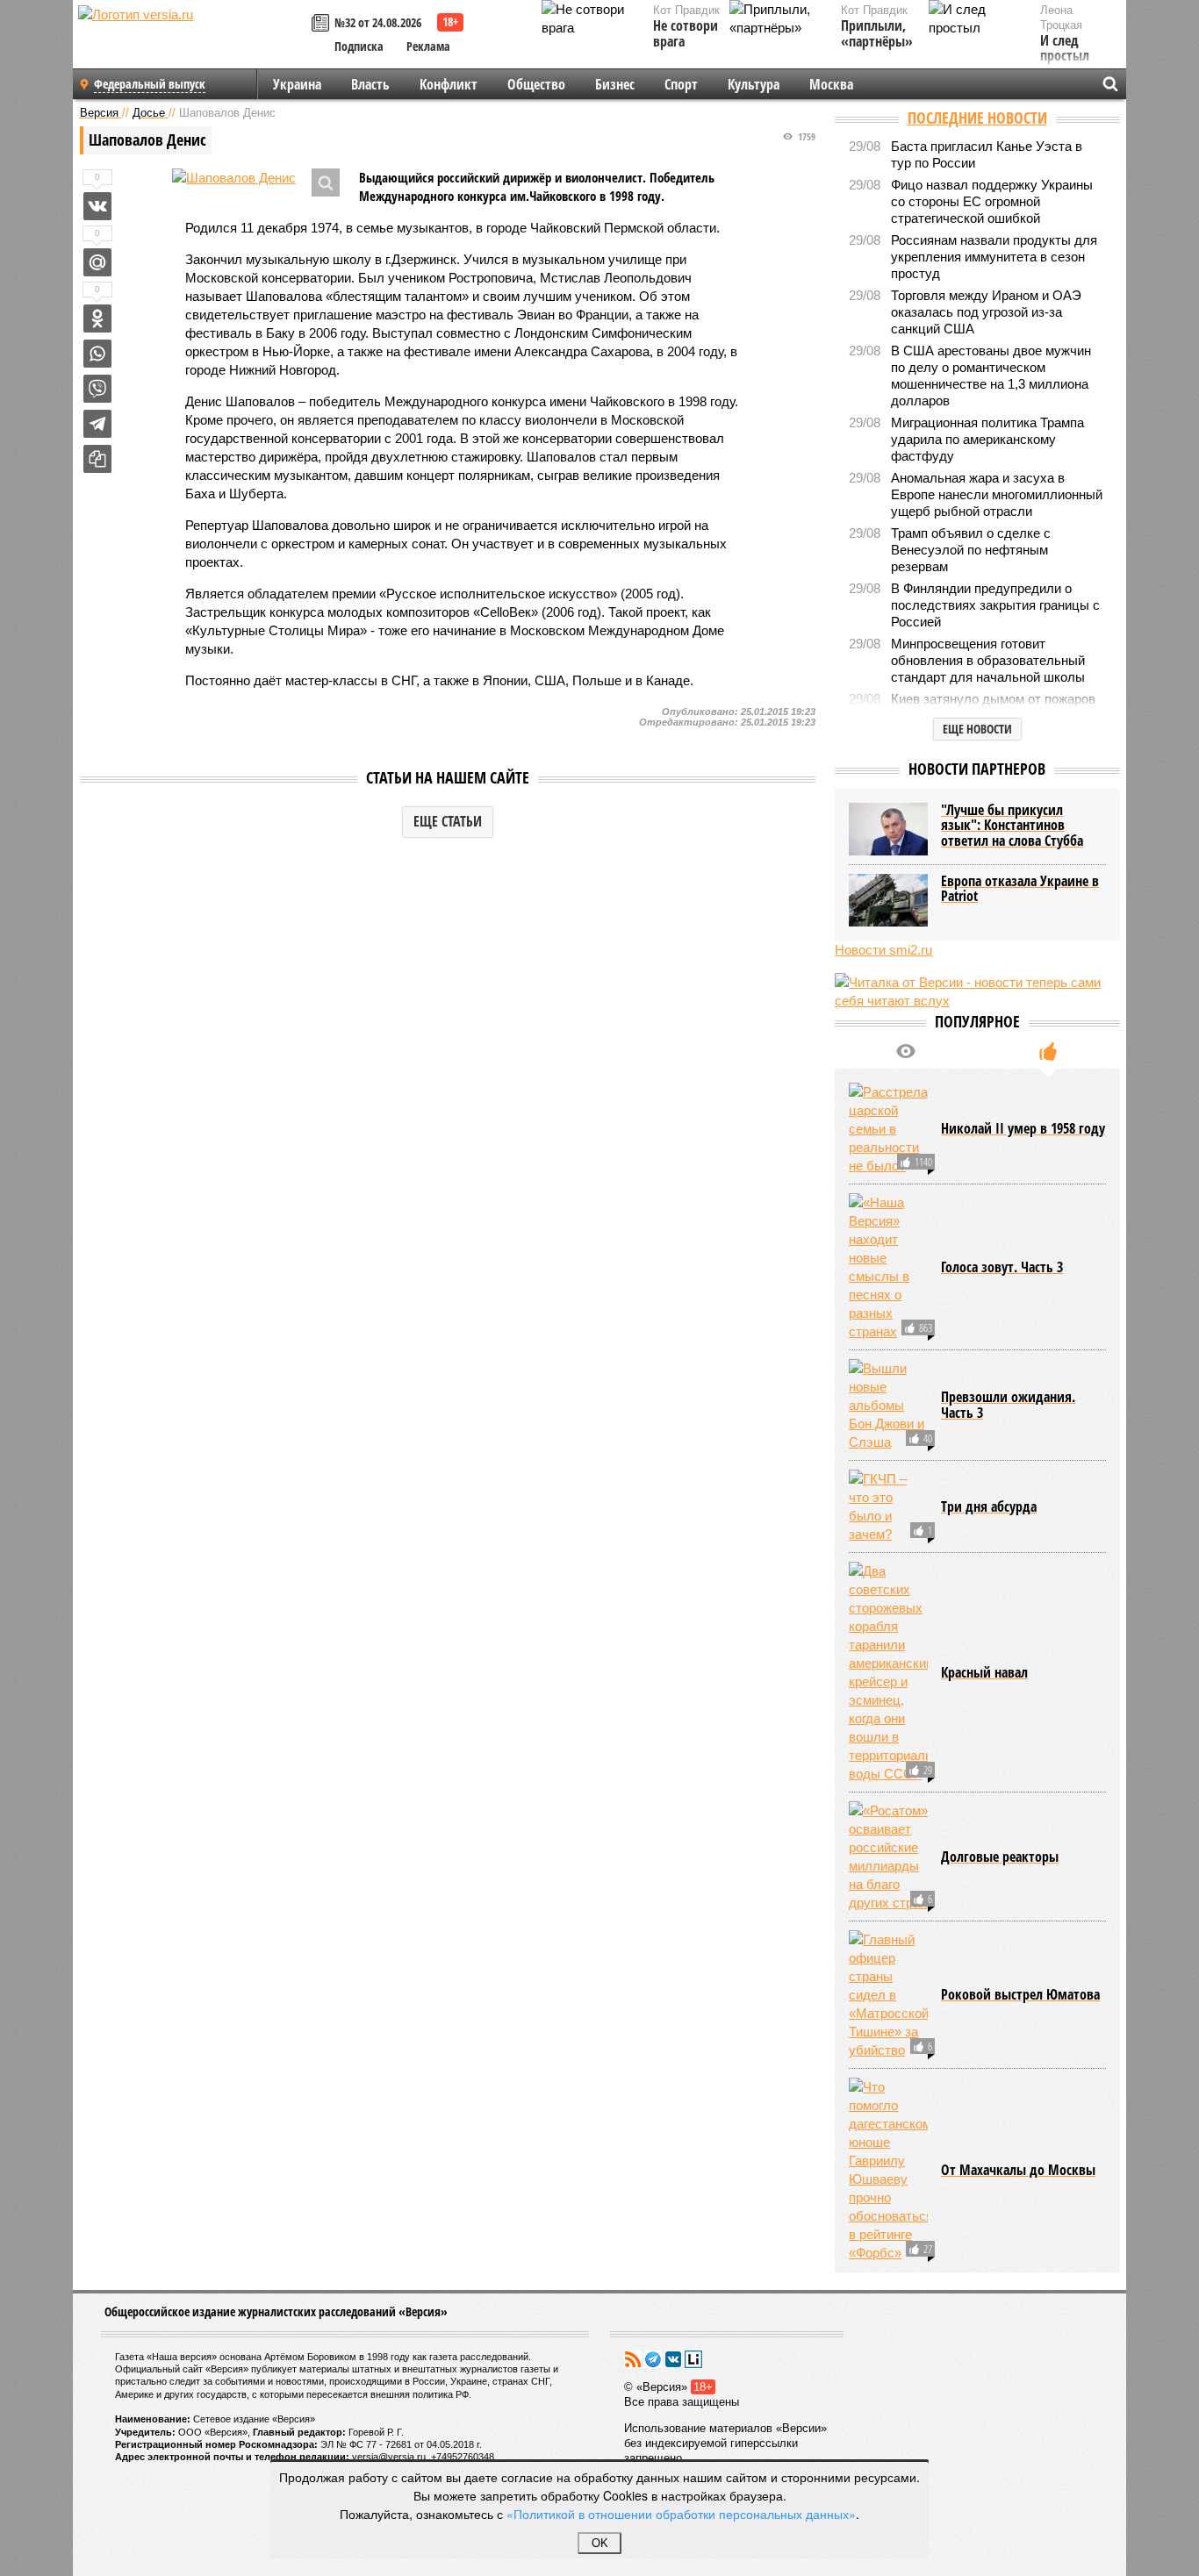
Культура (754, 84)
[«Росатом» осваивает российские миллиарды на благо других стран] (888, 1857)
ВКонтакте (673, 2359)
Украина (297, 84)
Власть (370, 84)
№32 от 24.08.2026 (378, 22)
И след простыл (1065, 49)
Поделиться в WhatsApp (97, 354)
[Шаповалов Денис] (234, 178)
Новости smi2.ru (883, 950)
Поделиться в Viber (97, 389)
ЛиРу (693, 2359)
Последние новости (977, 118)
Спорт (681, 84)
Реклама (428, 46)
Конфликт (449, 84)
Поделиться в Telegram (97, 424)
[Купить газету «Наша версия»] (323, 24)
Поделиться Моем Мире (97, 262)
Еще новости (977, 729)
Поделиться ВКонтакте (97, 206)
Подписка (359, 46)
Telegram (653, 2359)
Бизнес (615, 84)
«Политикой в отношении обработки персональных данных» (681, 2514)
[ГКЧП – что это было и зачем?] (888, 1506)
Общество (536, 84)
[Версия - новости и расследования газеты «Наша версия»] (192, 42)
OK (600, 2543)
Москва (831, 84)
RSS (633, 2359)
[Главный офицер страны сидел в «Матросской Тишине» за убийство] (888, 1995)
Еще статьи (448, 821)
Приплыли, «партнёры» (877, 34)
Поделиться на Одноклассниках (97, 318)
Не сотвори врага (686, 34)
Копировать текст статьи (97, 459)
